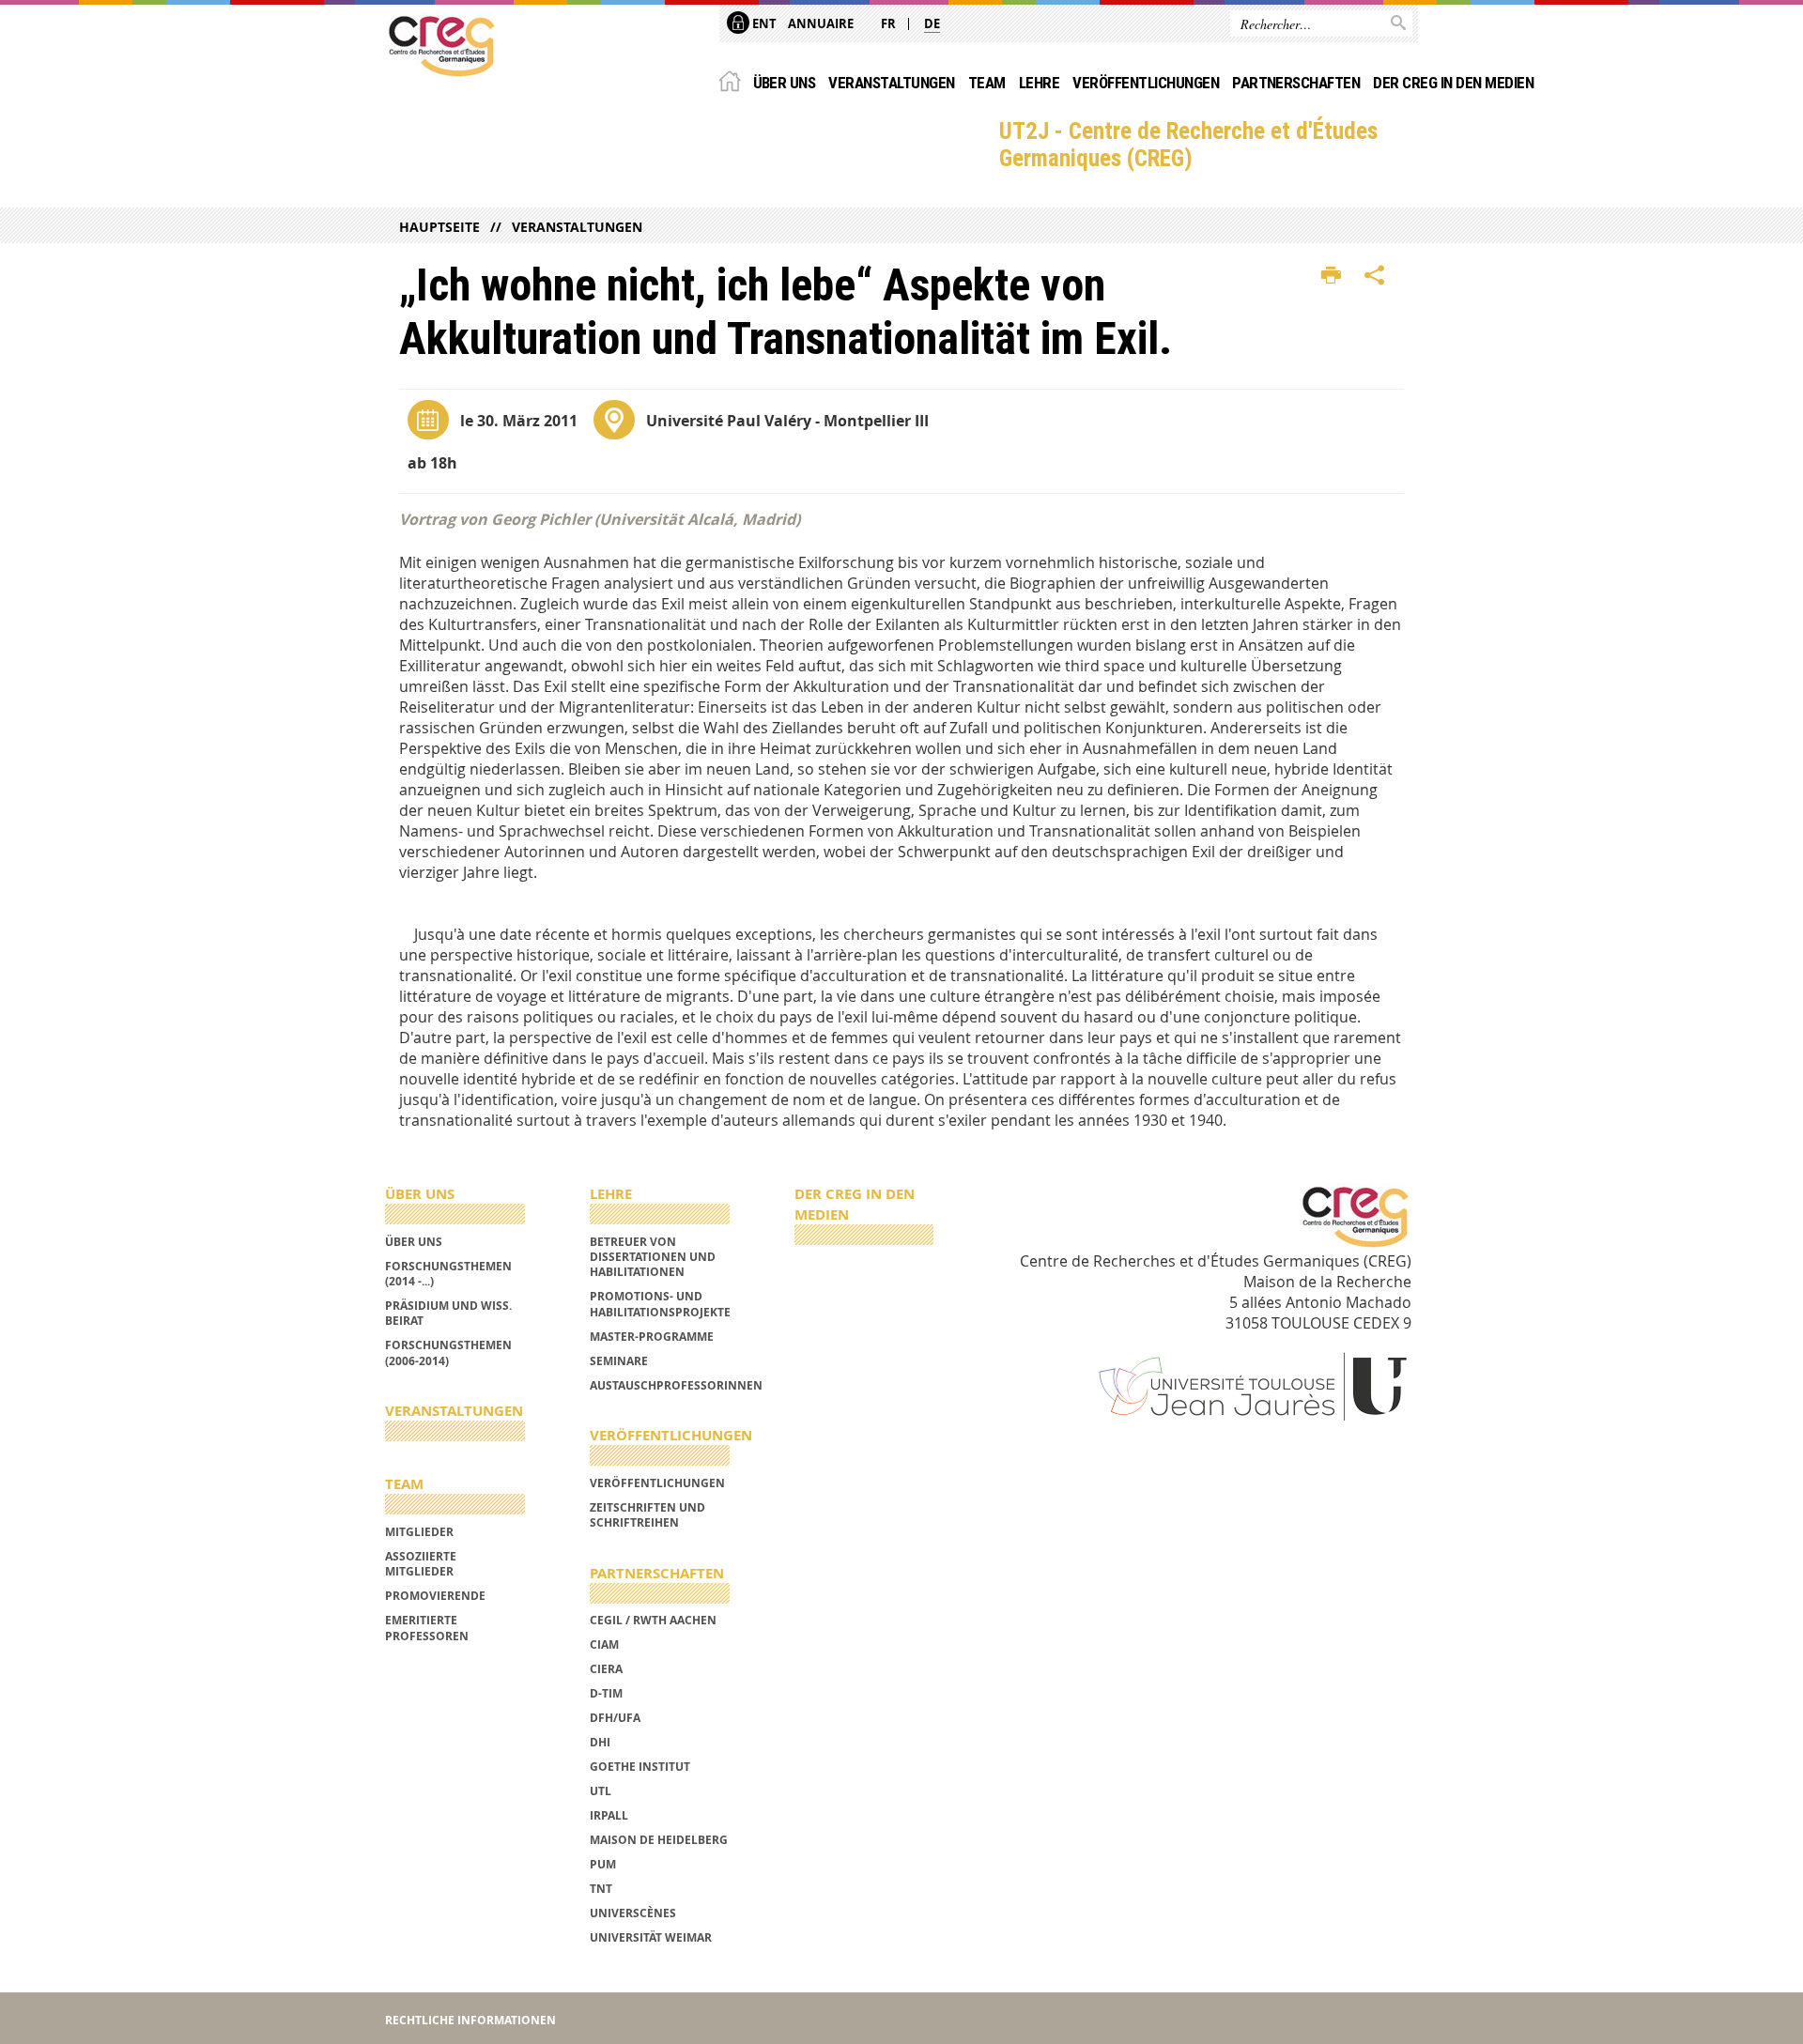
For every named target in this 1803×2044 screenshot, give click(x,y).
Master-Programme (652, 1337)
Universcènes (633, 1913)
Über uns (785, 83)
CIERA (606, 1669)
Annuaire (821, 23)
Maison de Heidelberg (659, 1840)
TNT (601, 1889)
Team (987, 83)
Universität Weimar (651, 1937)
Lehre (1039, 83)
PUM (603, 1864)
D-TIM (606, 1693)
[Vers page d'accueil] (441, 46)
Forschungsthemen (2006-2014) (448, 1352)
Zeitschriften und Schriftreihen (647, 1515)
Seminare (619, 1361)
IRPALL (609, 1815)
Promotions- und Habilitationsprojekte (660, 1304)
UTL (601, 1791)
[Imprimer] (1331, 276)
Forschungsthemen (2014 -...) (448, 1274)
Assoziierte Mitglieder (421, 1564)
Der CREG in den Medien (1453, 83)
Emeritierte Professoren (427, 1628)
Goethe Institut (640, 1767)
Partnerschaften (1296, 83)
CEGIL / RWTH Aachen (653, 1620)
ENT (763, 23)
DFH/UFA (615, 1718)
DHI (600, 1742)
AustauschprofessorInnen (676, 1385)
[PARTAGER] (1375, 276)
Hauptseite (439, 227)
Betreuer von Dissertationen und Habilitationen (653, 1257)
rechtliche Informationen (470, 2020)
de (932, 23)
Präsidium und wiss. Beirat (448, 1313)
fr (888, 23)
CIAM (604, 1644)
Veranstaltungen (891, 83)
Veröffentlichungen (1146, 83)
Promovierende (435, 1596)
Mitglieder (419, 1532)
